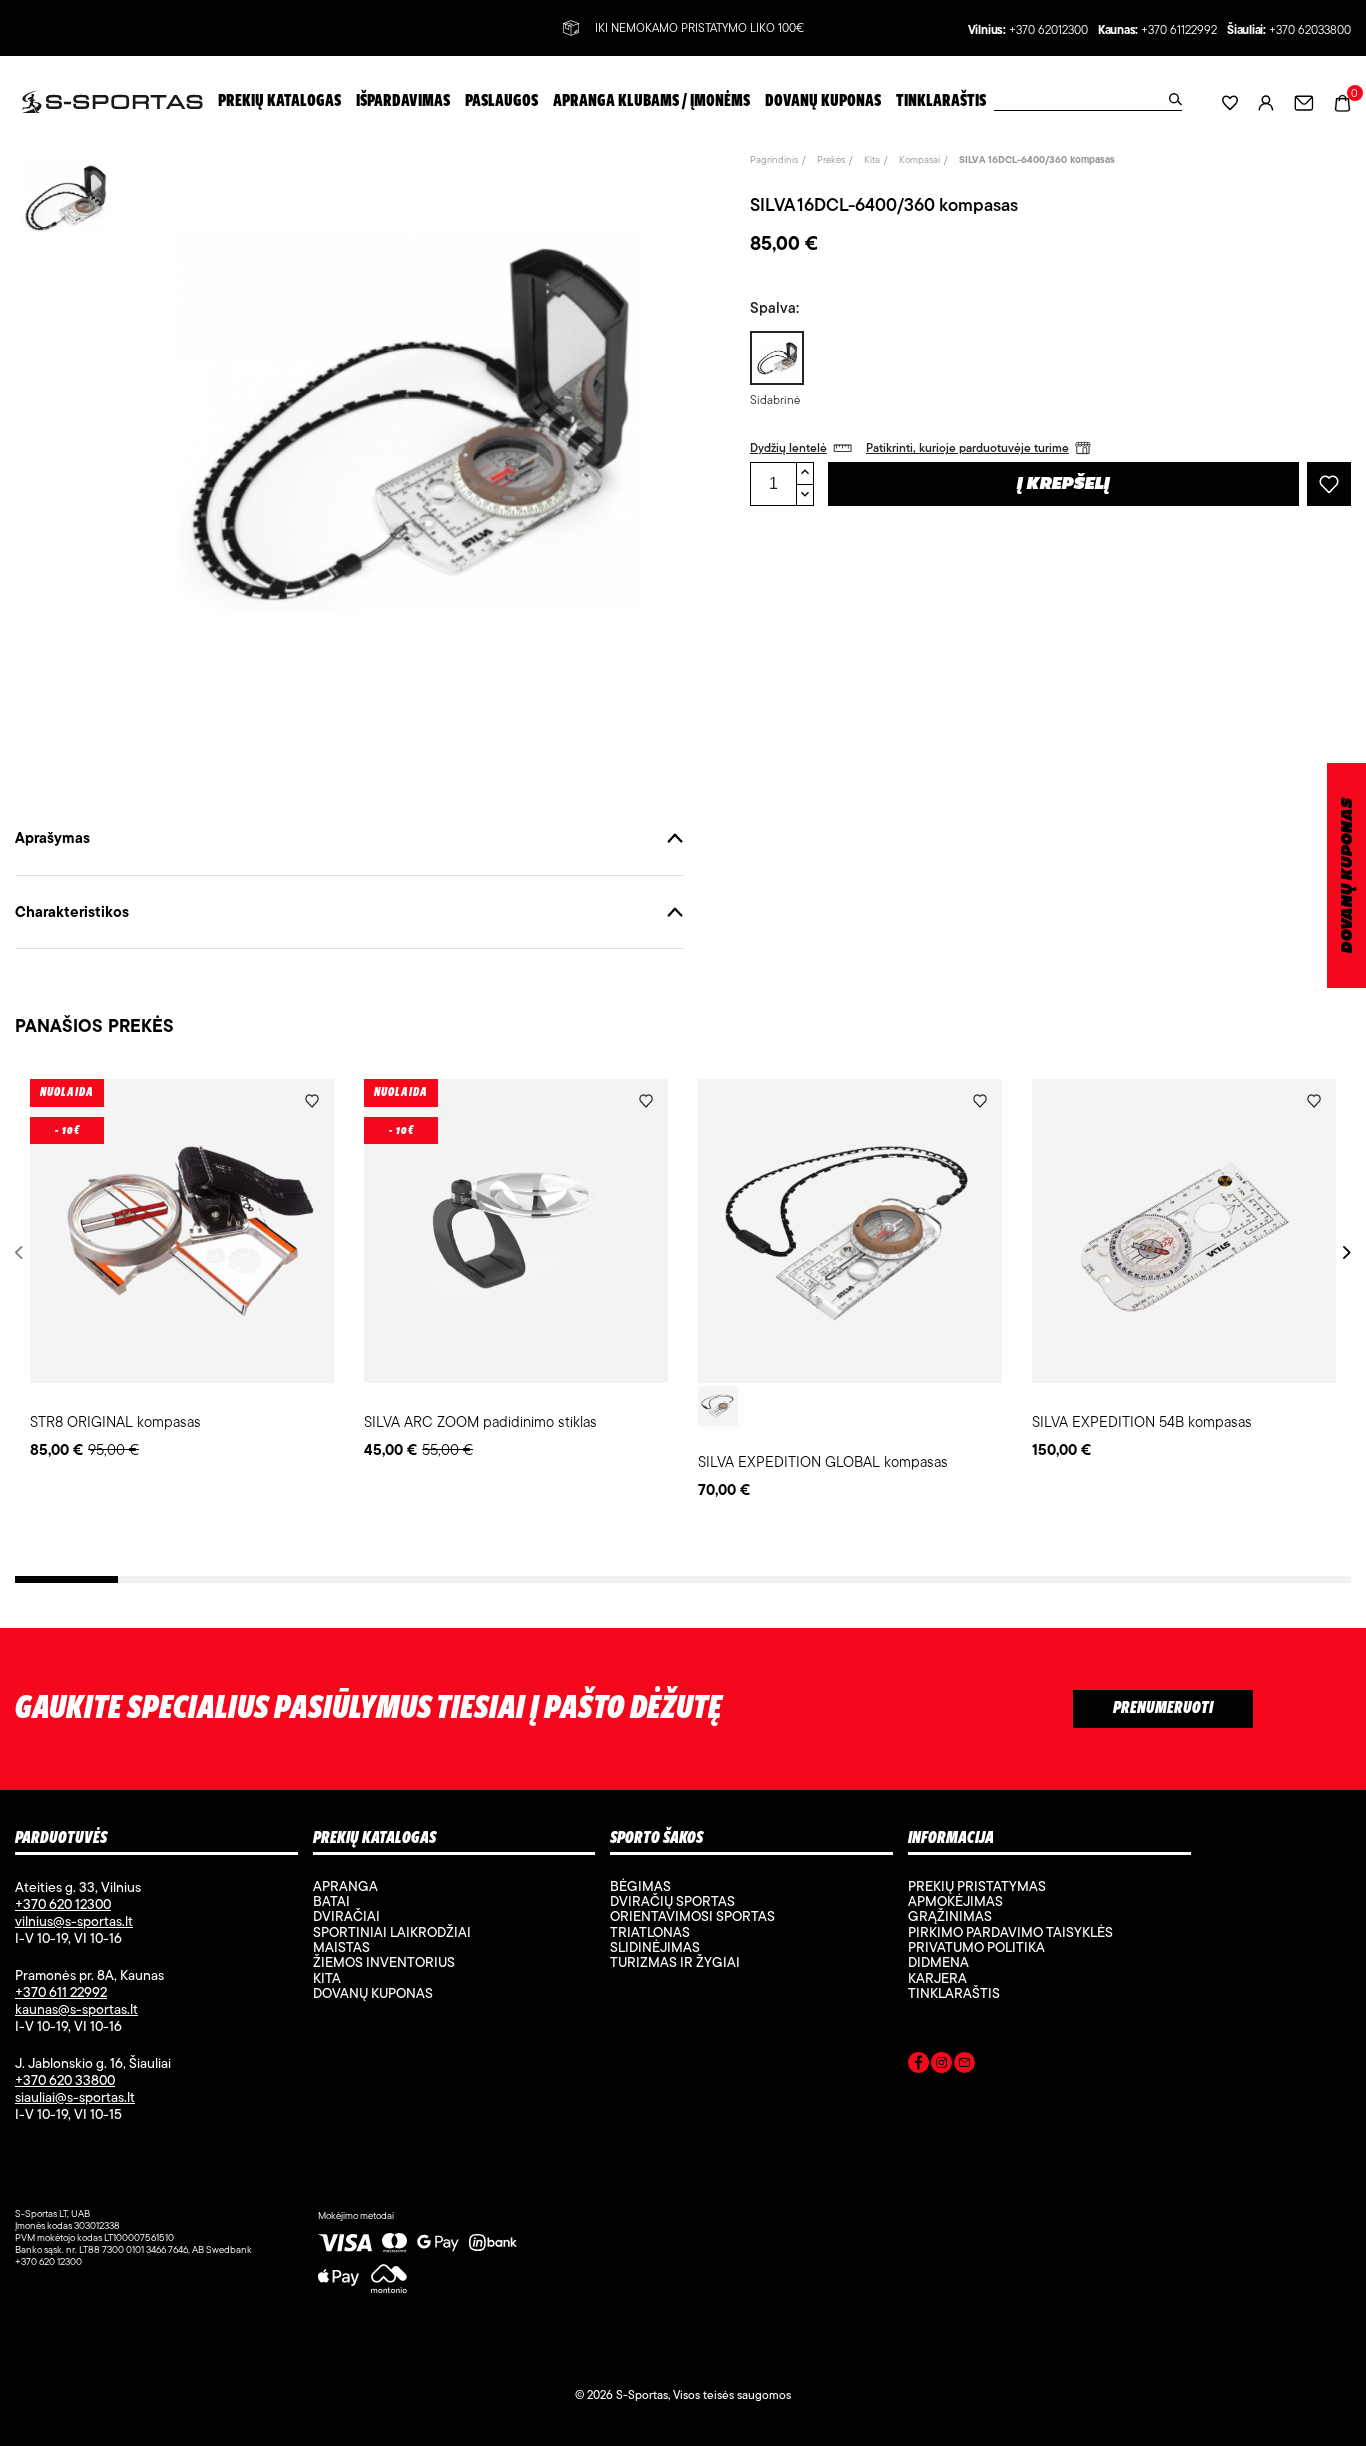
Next (1343, 1252)
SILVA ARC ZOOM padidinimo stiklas (480, 1421)
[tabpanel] (182, 1270)
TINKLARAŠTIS (954, 1993)
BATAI (331, 1901)
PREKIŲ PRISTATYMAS (977, 1886)
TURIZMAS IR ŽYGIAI (675, 1962)
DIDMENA (938, 1962)
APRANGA (345, 1886)
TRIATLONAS (650, 1932)
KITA (327, 1978)
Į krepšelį (1063, 485)
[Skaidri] (718, 1406)
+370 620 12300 (63, 1904)
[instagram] (941, 2066)
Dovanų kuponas (373, 1993)
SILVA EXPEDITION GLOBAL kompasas (823, 1461)
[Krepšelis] (1342, 100)
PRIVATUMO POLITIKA (976, 1947)
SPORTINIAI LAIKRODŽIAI (392, 1932)
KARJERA (937, 1978)
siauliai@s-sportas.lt (75, 2097)
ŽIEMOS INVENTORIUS (384, 1962)
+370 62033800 (1310, 30)
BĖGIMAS (640, 1886)
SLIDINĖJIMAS (655, 1947)
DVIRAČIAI (346, 1916)
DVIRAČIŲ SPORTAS (672, 1901)
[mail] (964, 2066)
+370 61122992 (1179, 30)
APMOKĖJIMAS (955, 1901)
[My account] (1266, 101)
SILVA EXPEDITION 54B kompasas (1142, 1421)
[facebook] (918, 2066)
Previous (22, 1252)
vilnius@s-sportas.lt (74, 1921)
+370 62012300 (1048, 30)
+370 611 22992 (61, 1992)
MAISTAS (341, 1947)
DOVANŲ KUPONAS (1347, 875)
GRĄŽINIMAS (950, 1916)
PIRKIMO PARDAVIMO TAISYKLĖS (1010, 1932)
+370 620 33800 (65, 2080)
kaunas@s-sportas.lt (76, 2009)
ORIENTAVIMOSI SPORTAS (692, 1916)
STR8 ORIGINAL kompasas (115, 1421)
